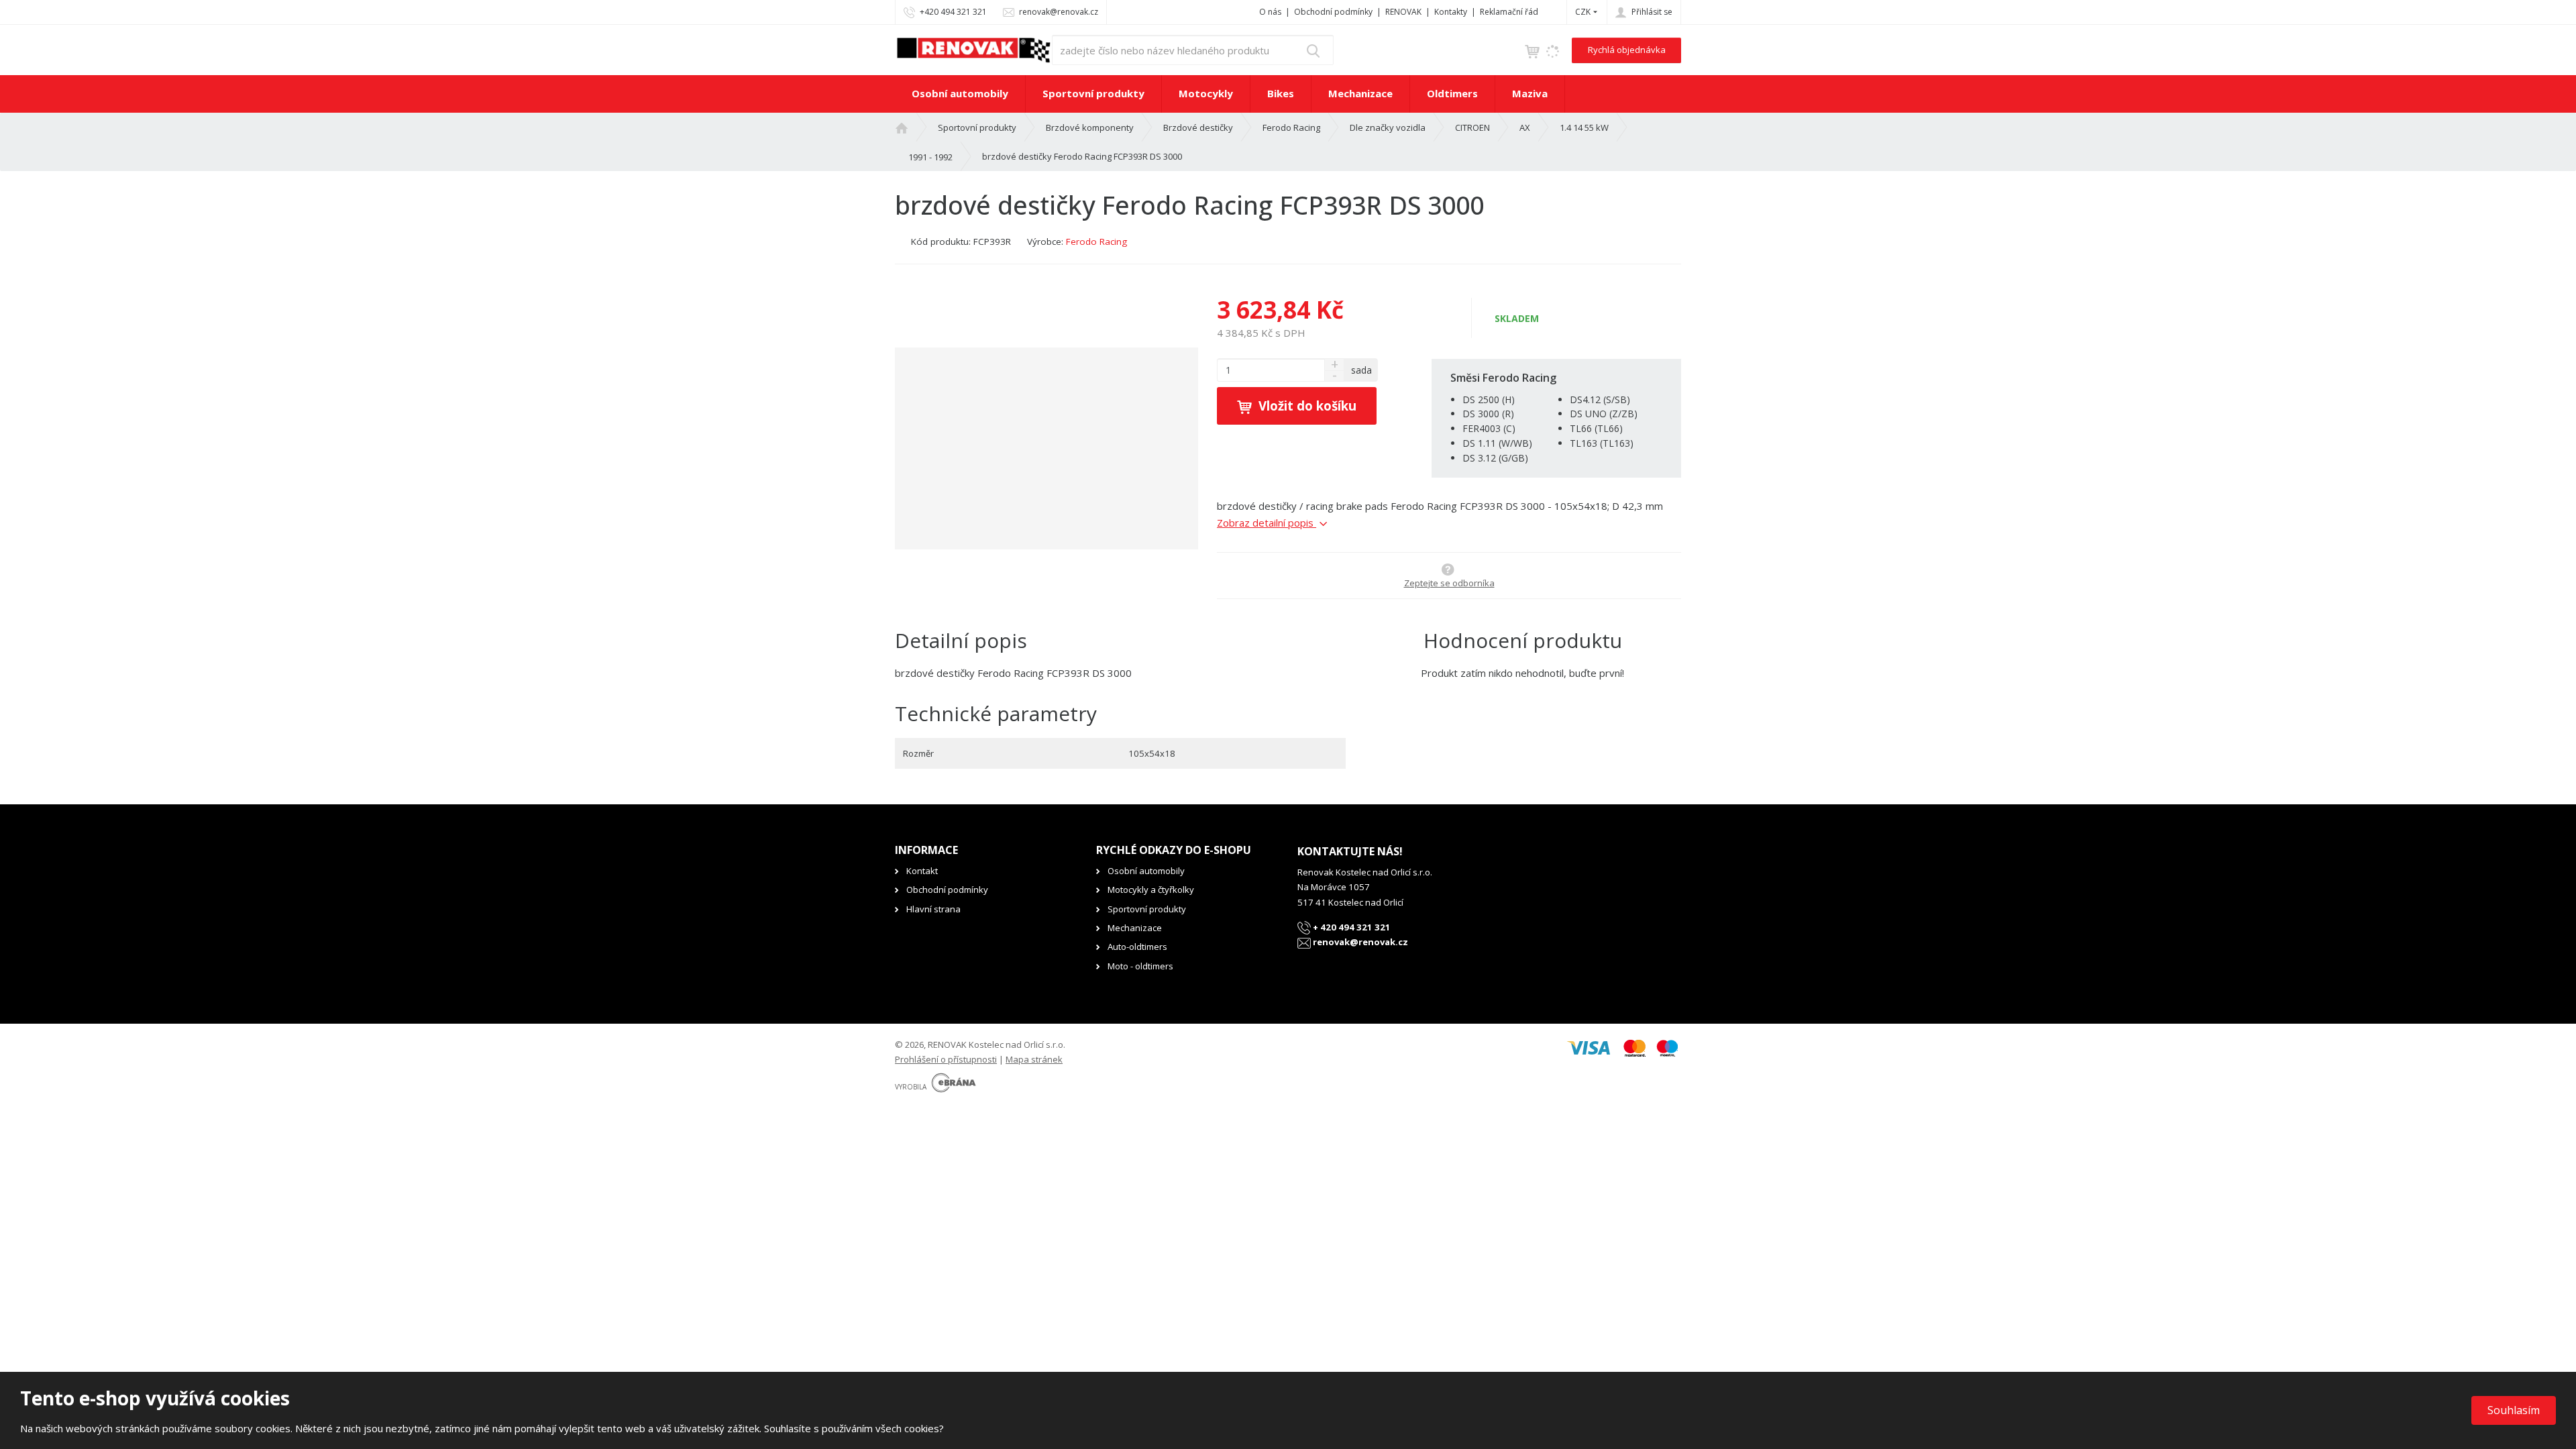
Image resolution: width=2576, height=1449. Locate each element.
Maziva (1530, 93)
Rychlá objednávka (1627, 50)
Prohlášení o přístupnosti (946, 1059)
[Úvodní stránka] (973, 49)
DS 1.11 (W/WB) (1497, 443)
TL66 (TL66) (1596, 428)
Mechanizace (1360, 93)
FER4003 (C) (1489, 428)
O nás (1270, 12)
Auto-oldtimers (1137, 947)
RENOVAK (1403, 12)
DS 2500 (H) (1489, 399)
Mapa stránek (1034, 1059)
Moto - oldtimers (1140, 966)
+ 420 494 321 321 (1351, 927)
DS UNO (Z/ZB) (1604, 414)
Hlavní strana (933, 909)
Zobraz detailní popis (1267, 523)
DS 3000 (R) (1488, 414)
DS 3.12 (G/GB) (1495, 458)
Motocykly (1206, 93)
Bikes (1281, 93)
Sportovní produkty (1093, 93)
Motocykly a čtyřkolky (1151, 890)
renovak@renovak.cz (1359, 942)
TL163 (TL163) (1602, 443)
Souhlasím (2514, 1410)
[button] (1583, 12)
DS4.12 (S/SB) (1600, 399)
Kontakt (922, 871)
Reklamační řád (1509, 12)
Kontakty (1451, 12)
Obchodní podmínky (1333, 12)
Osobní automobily (960, 93)
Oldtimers (1452, 93)
